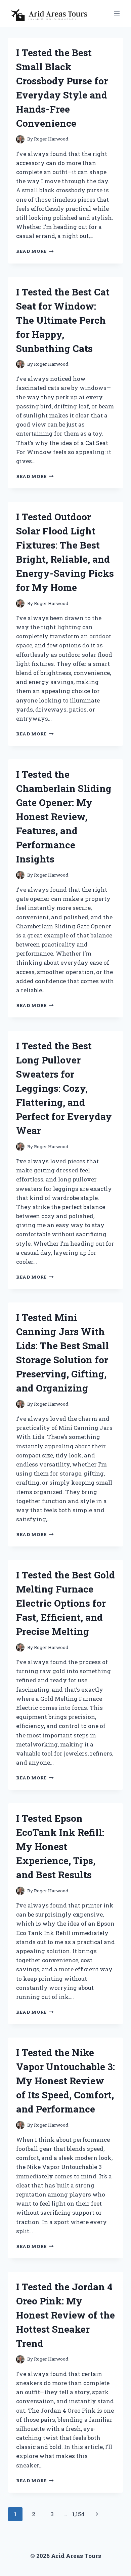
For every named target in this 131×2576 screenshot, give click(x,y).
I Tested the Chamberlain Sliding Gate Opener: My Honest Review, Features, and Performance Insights (64, 817)
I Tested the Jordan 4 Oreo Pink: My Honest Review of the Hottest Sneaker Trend (65, 2315)
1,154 (78, 2514)
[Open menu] (117, 13)
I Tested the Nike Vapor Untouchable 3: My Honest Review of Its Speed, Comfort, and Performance (65, 2081)
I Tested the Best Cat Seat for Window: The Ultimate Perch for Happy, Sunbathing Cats (63, 320)
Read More (35, 251)
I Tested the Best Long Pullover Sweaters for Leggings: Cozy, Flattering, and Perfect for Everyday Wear (64, 1088)
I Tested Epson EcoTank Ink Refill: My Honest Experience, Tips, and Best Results (60, 1846)
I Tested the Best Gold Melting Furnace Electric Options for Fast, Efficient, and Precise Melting (65, 1603)
